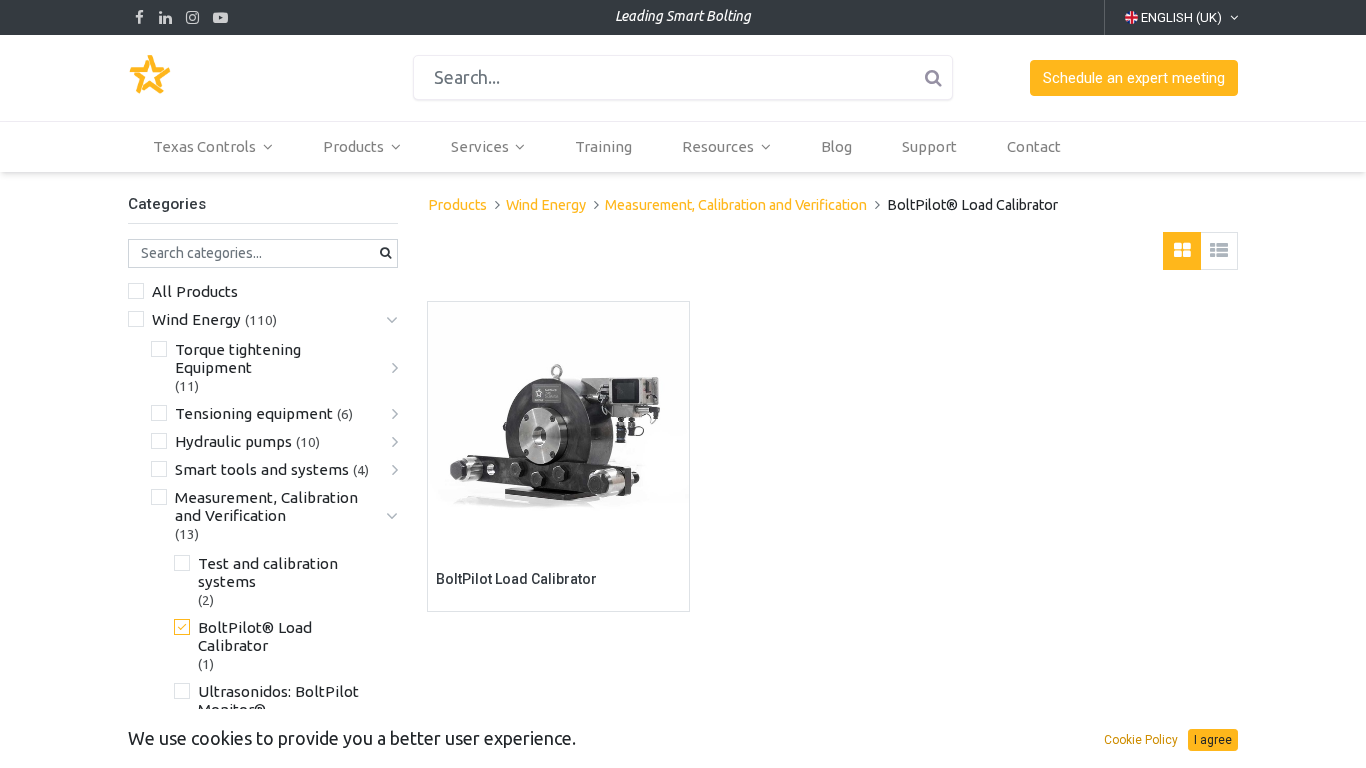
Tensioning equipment (254, 413)
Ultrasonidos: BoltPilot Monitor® (278, 700)
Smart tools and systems (262, 469)
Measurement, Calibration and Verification (266, 506)
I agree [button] (1213, 740)
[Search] (933, 77)
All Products (195, 291)
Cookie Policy (1141, 740)
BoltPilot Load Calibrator (516, 579)
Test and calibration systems (268, 572)
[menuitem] (603, 147)
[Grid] (1182, 251)
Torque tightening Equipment (238, 358)
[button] (1134, 78)
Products (457, 205)
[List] (1219, 251)
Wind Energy (196, 319)
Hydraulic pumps (233, 441)
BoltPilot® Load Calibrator (255, 636)
